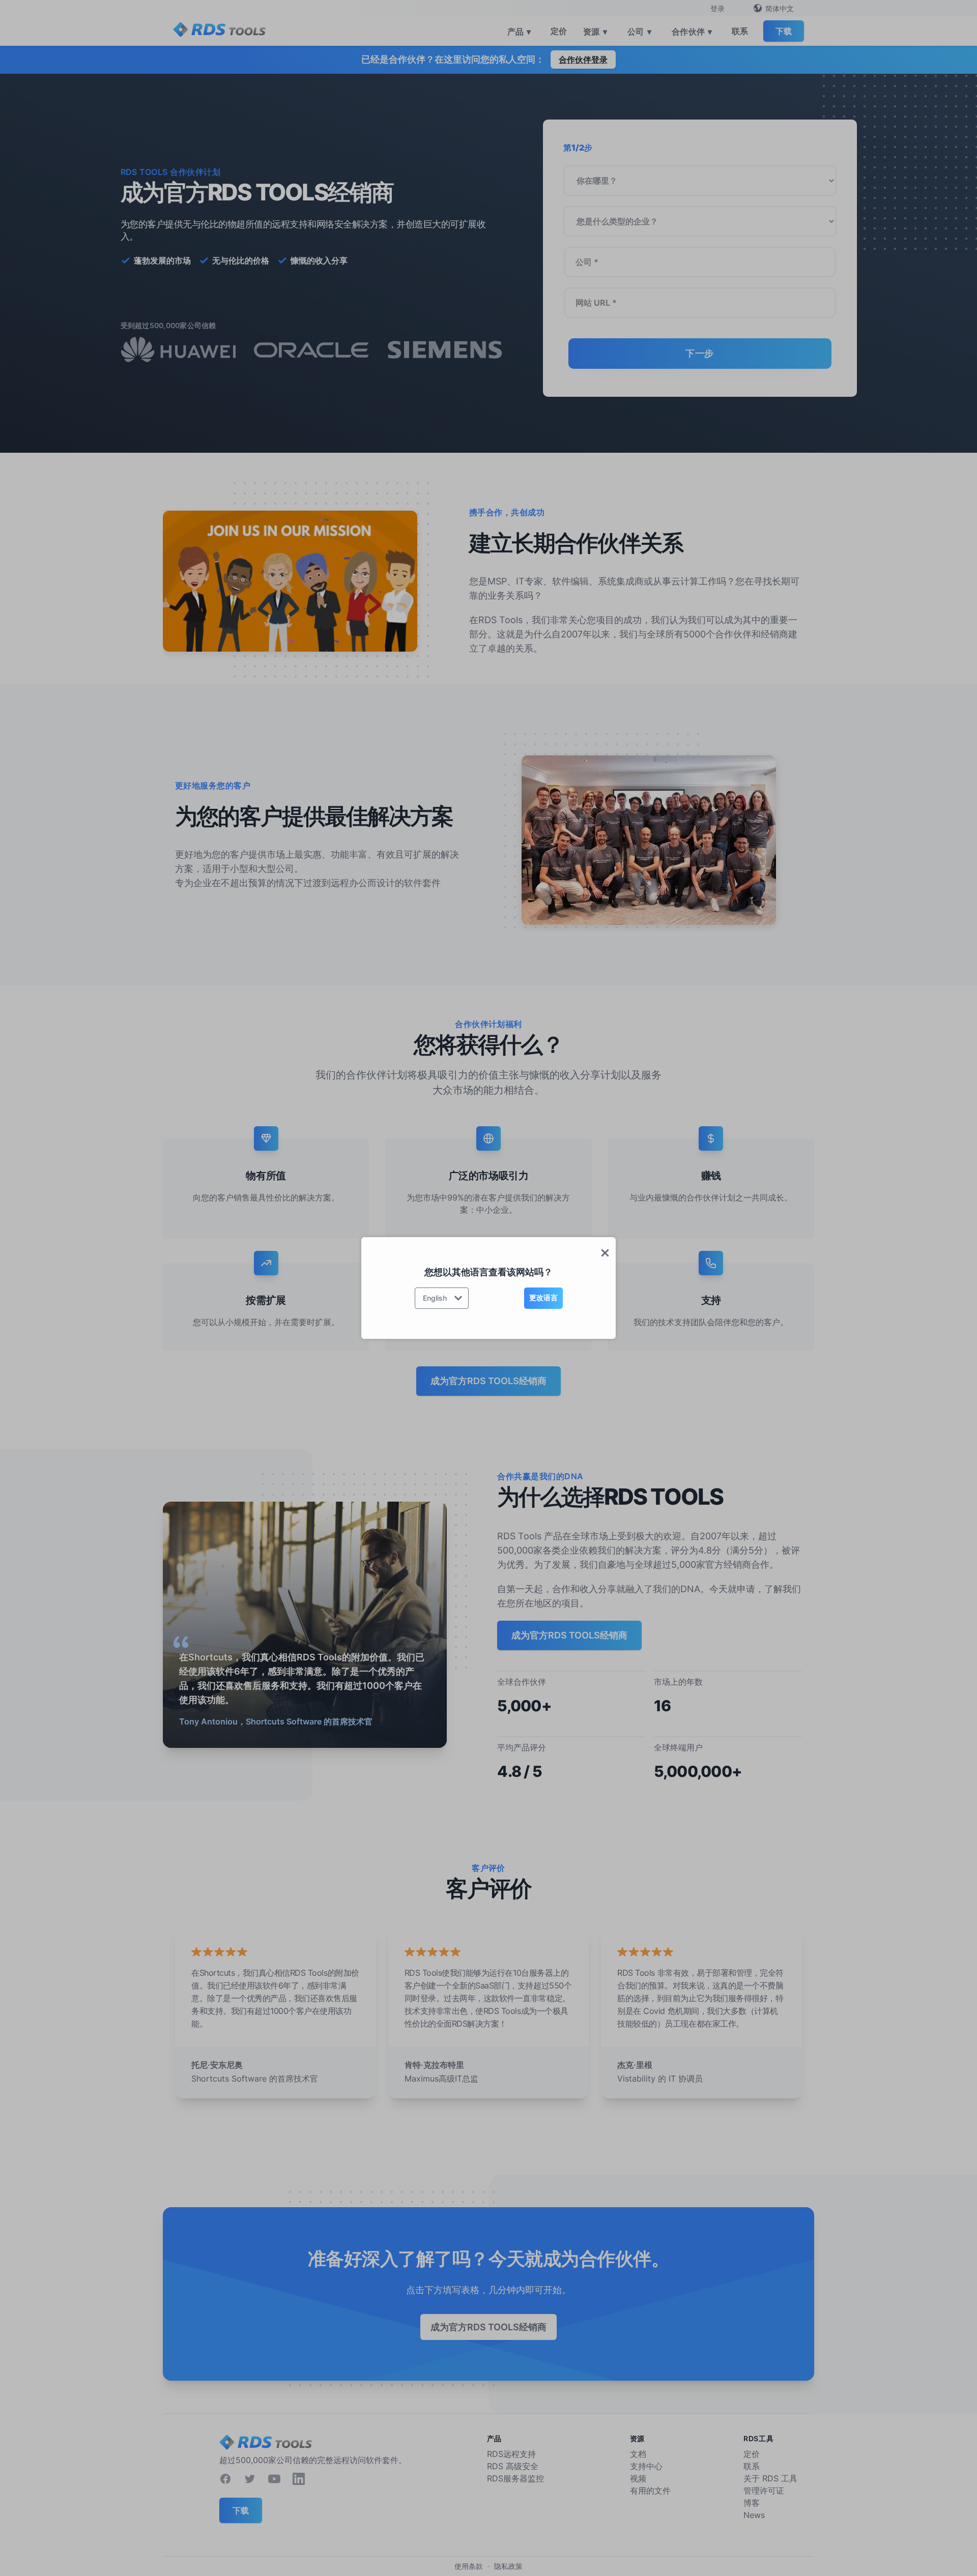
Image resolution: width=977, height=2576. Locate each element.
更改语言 (543, 1297)
